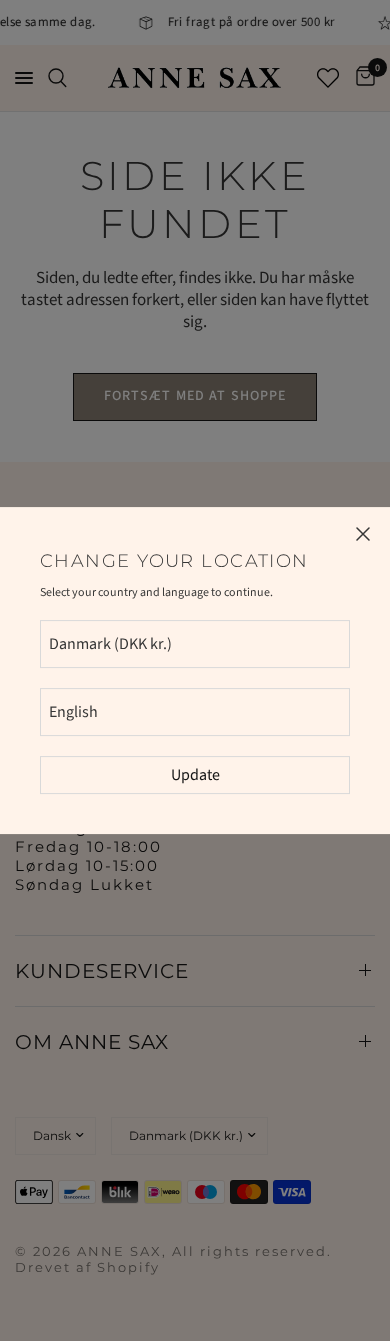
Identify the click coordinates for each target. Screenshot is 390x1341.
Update (195, 775)
